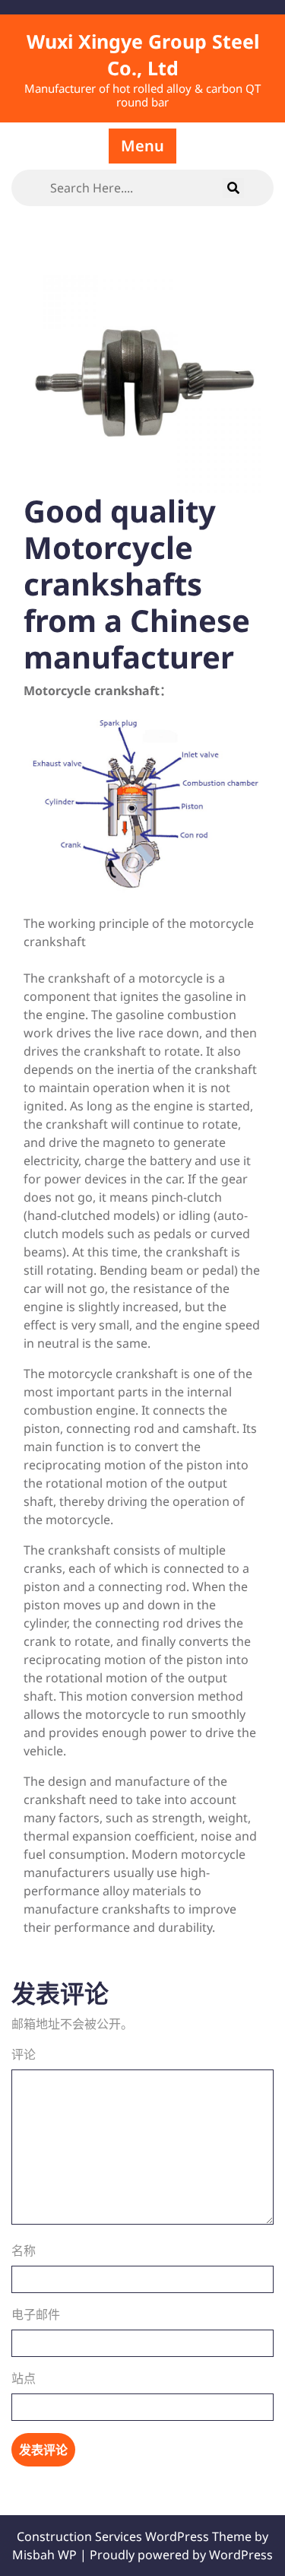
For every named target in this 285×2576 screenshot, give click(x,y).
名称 (24, 2250)
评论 (24, 2054)
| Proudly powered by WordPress (176, 2555)
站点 (24, 2378)
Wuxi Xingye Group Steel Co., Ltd (143, 54)
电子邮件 (36, 2314)
